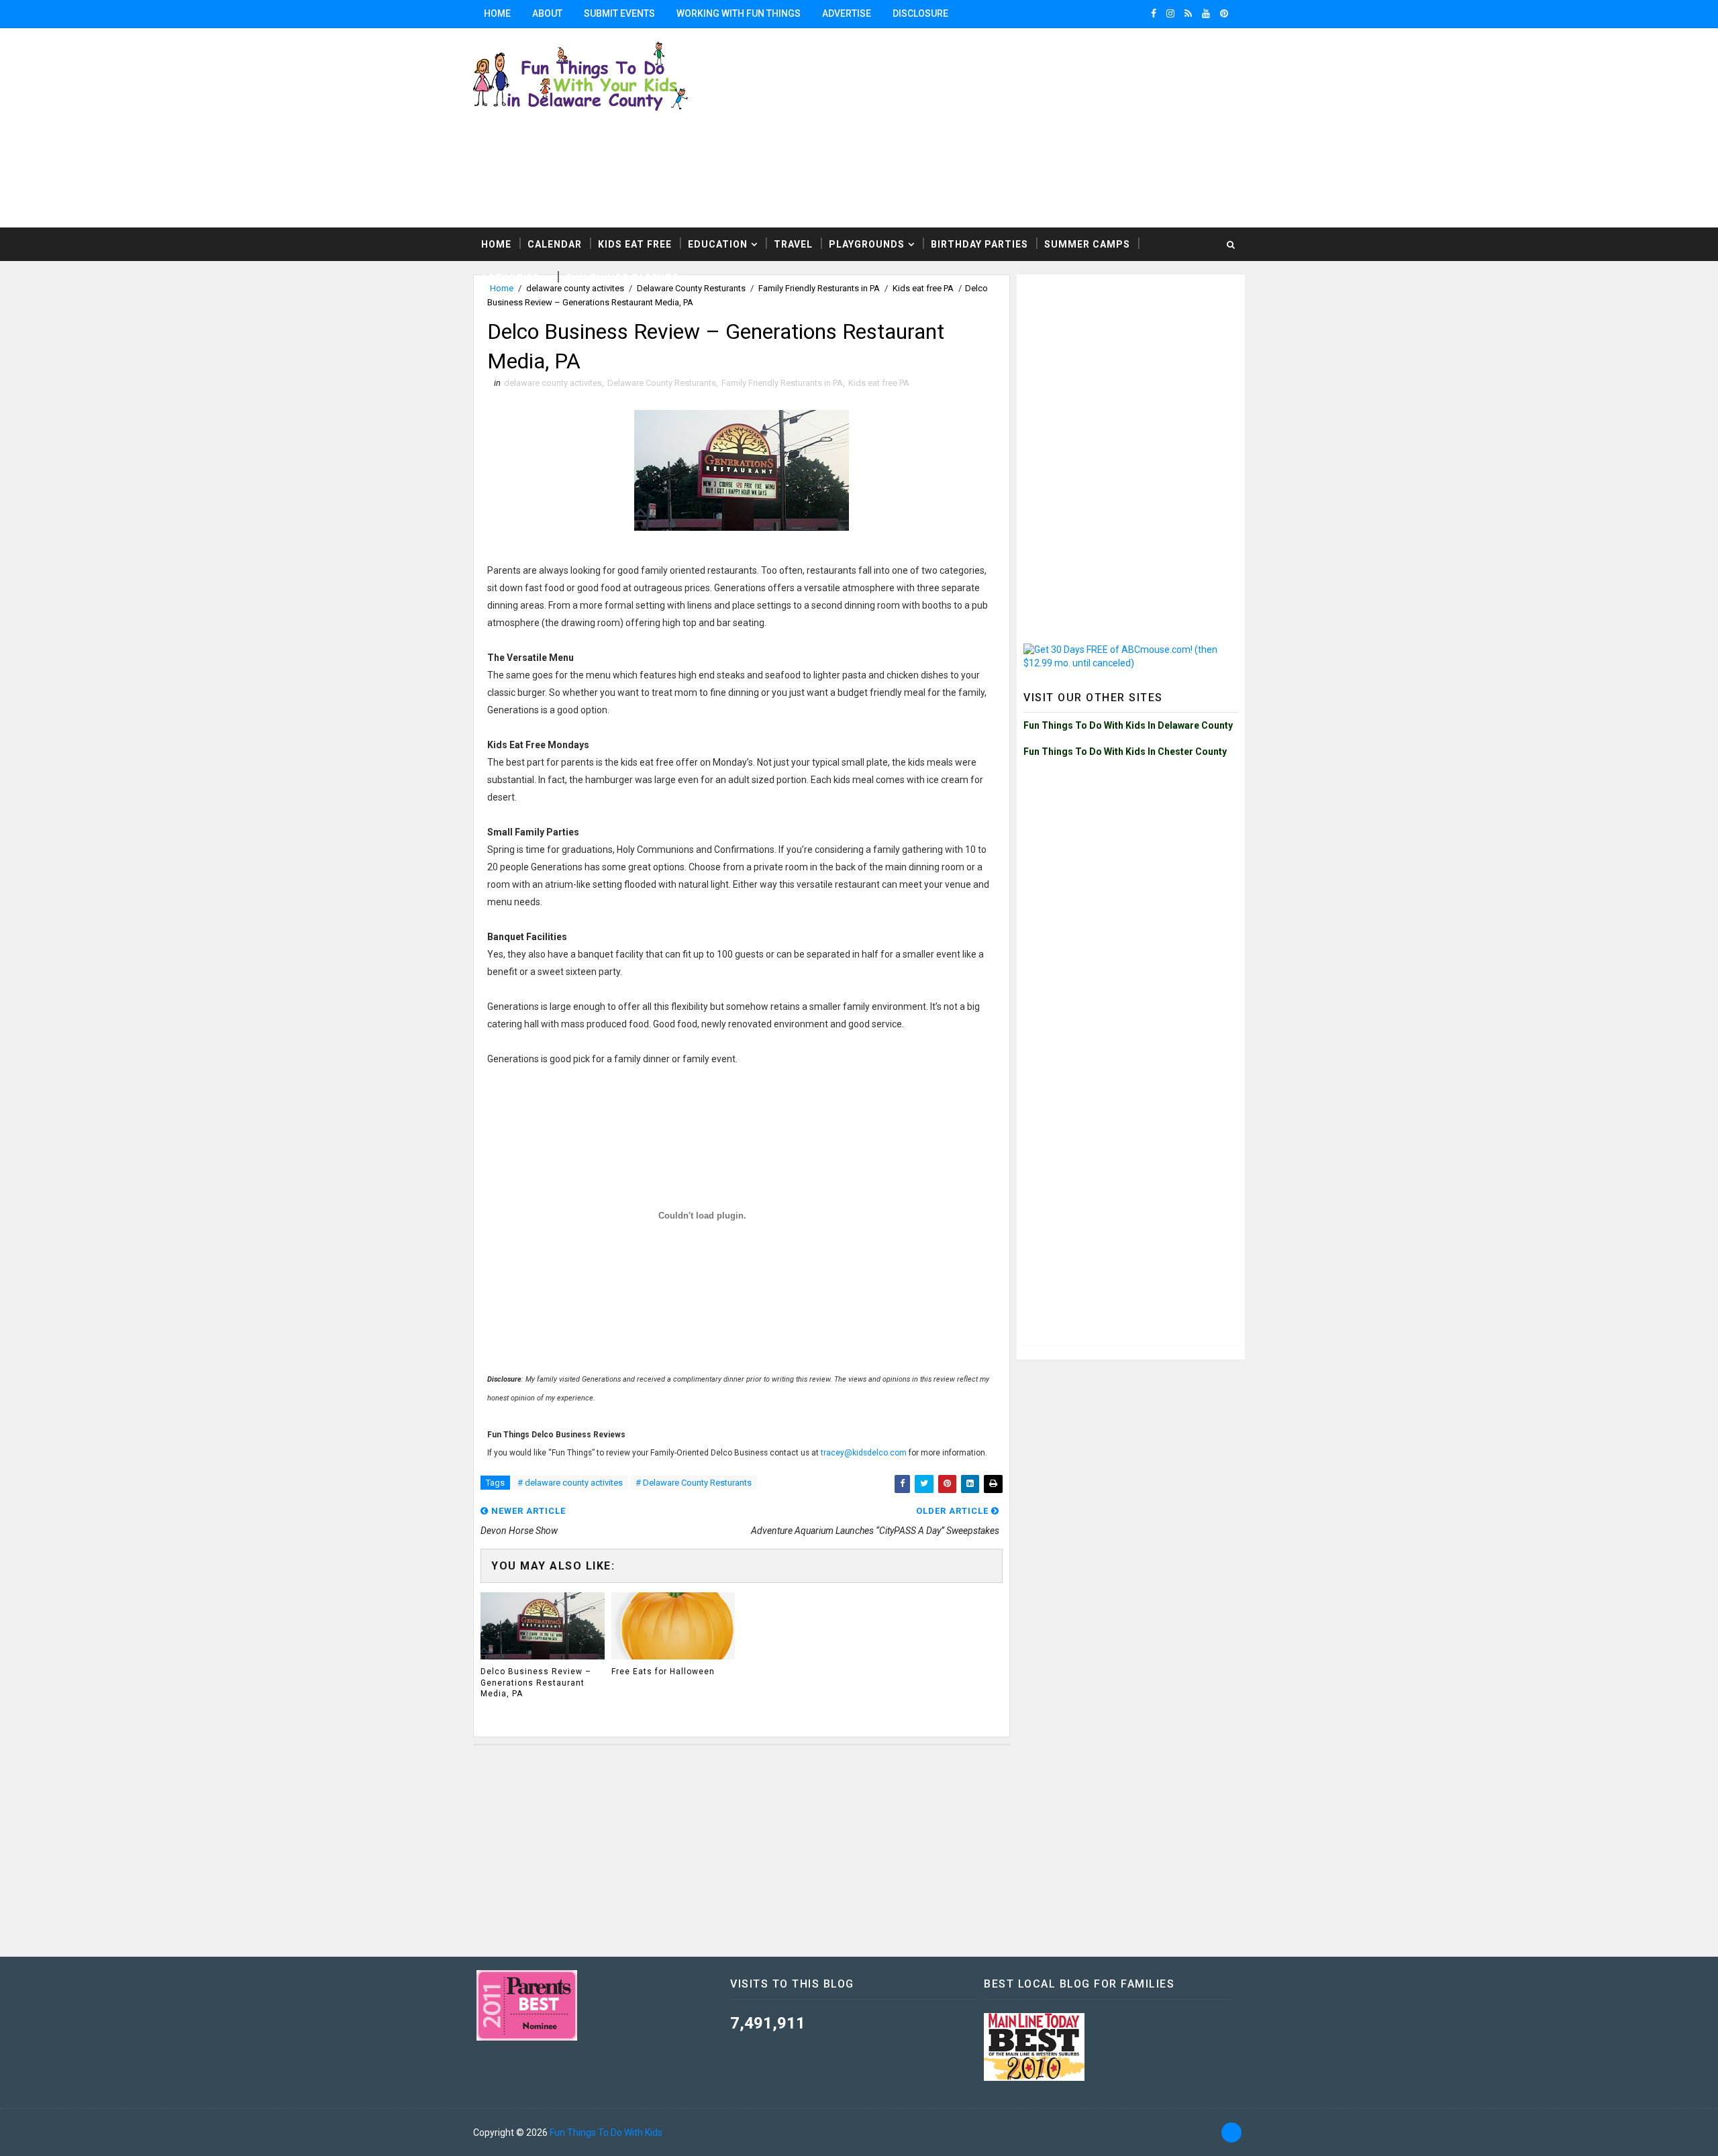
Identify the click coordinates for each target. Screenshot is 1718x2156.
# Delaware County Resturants (694, 1483)
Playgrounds (867, 244)
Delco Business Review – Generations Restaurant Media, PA (536, 1683)
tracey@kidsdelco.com (864, 1453)
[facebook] (1154, 13)
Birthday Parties (979, 244)
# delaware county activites (570, 1483)
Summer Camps (1087, 244)
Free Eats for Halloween (663, 1672)
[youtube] (1206, 13)
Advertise (847, 13)
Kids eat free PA (879, 383)
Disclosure (920, 13)
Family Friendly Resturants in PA (782, 383)
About (547, 13)
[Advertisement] (1080, 127)
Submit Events (619, 13)
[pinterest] (1224, 13)
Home (497, 13)
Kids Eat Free (635, 244)
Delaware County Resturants (662, 383)
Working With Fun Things (739, 13)
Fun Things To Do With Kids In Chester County (1125, 752)
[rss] (1188, 13)
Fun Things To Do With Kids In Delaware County (1128, 725)
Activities (510, 278)
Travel (793, 244)
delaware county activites (553, 383)
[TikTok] (1231, 2133)
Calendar (555, 244)
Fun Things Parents (622, 278)
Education (718, 244)
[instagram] (1170, 13)
